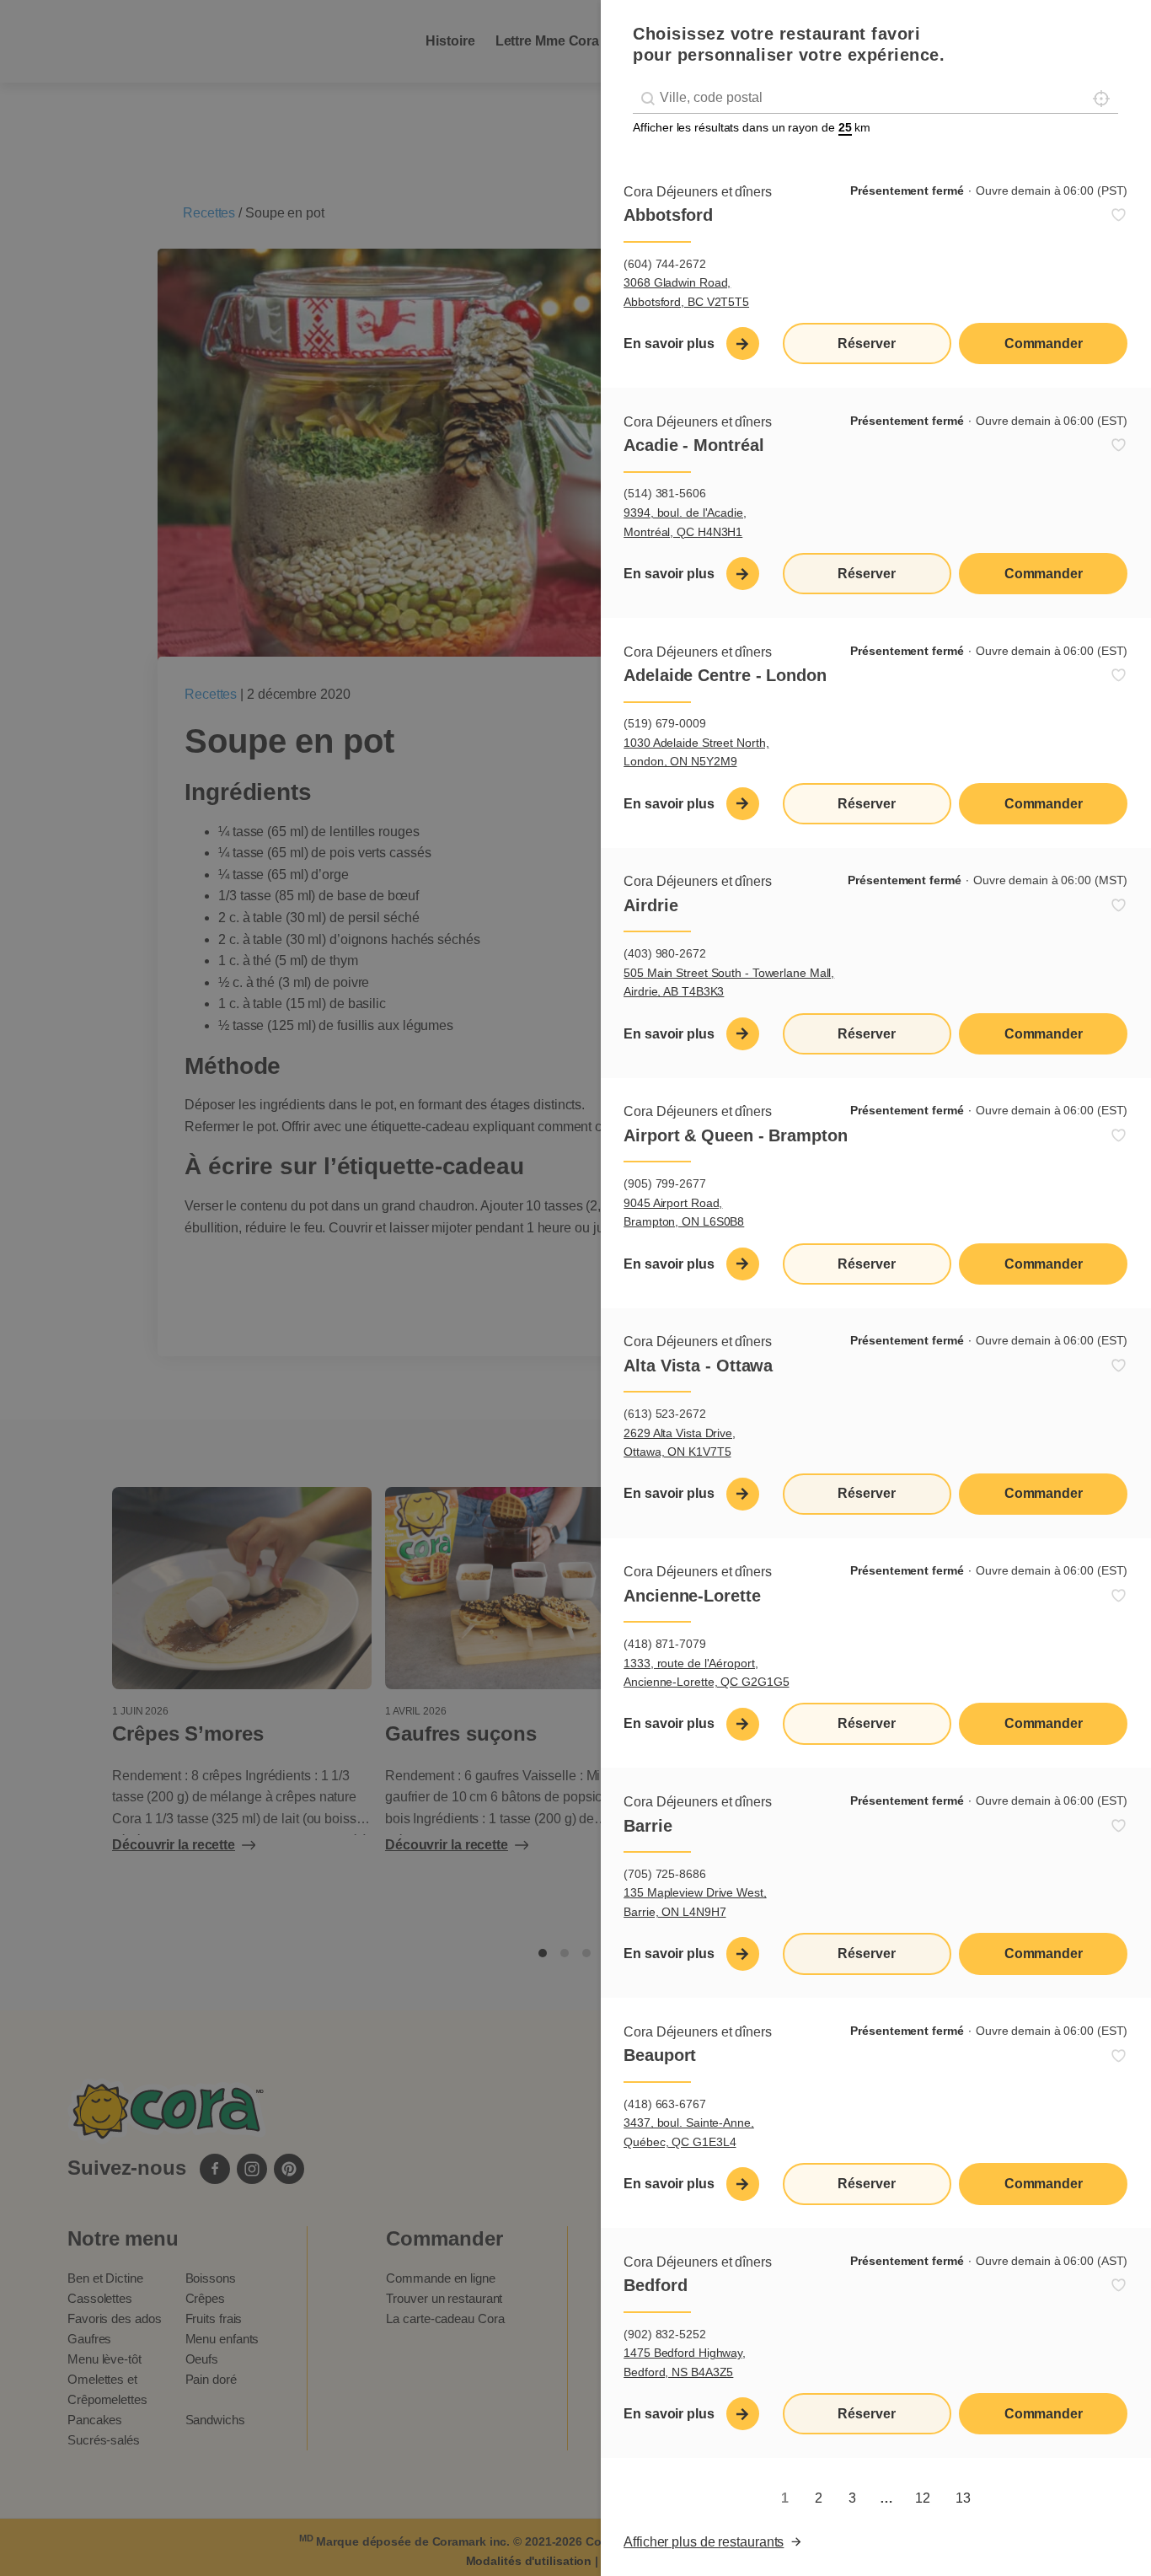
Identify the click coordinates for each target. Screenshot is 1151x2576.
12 (923, 2498)
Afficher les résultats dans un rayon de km (752, 127)
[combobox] (875, 98)
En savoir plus (669, 343)
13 (963, 2498)
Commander (1044, 343)
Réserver (866, 343)
